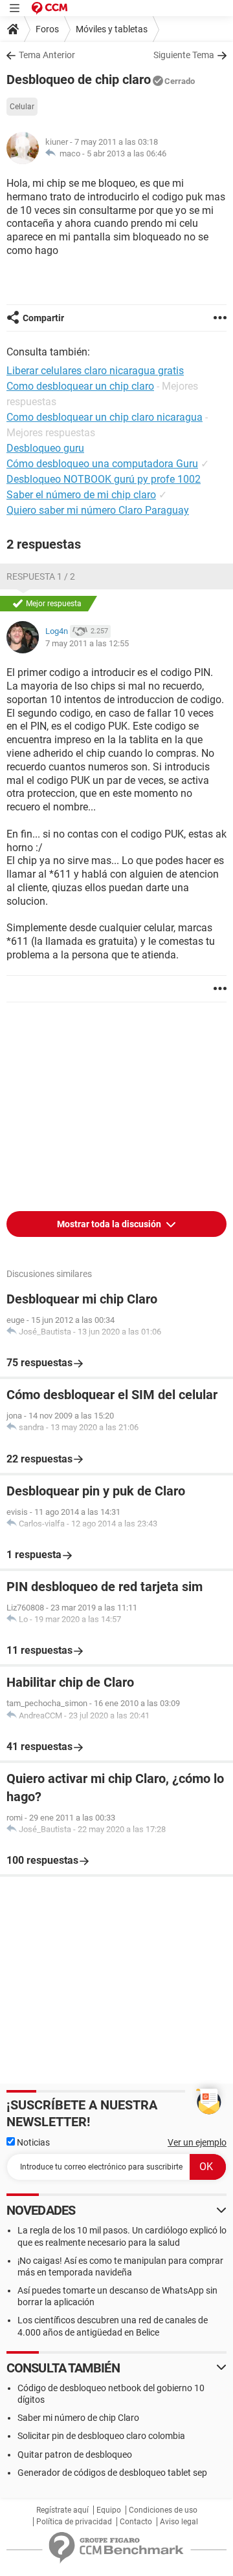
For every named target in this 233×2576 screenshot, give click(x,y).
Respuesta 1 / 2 (41, 576)
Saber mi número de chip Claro (78, 2418)
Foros (47, 29)
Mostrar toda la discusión (110, 1224)
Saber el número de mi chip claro (81, 495)
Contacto (136, 2522)
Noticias (32, 2142)
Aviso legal (179, 2522)
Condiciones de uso (163, 2510)
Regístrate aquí (62, 2510)
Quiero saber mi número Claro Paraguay (98, 510)
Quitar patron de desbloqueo (75, 2455)
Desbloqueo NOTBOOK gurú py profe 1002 (104, 479)
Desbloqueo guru (45, 448)
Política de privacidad (74, 2522)
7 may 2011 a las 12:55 (87, 643)
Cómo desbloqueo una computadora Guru (102, 464)
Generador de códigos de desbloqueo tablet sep (112, 2473)
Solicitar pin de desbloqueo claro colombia (101, 2436)
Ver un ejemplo (197, 2142)
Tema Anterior (47, 55)
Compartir (43, 318)
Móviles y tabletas (112, 29)
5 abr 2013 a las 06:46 (127, 153)
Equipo (109, 2510)
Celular (22, 107)
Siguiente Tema (184, 55)
